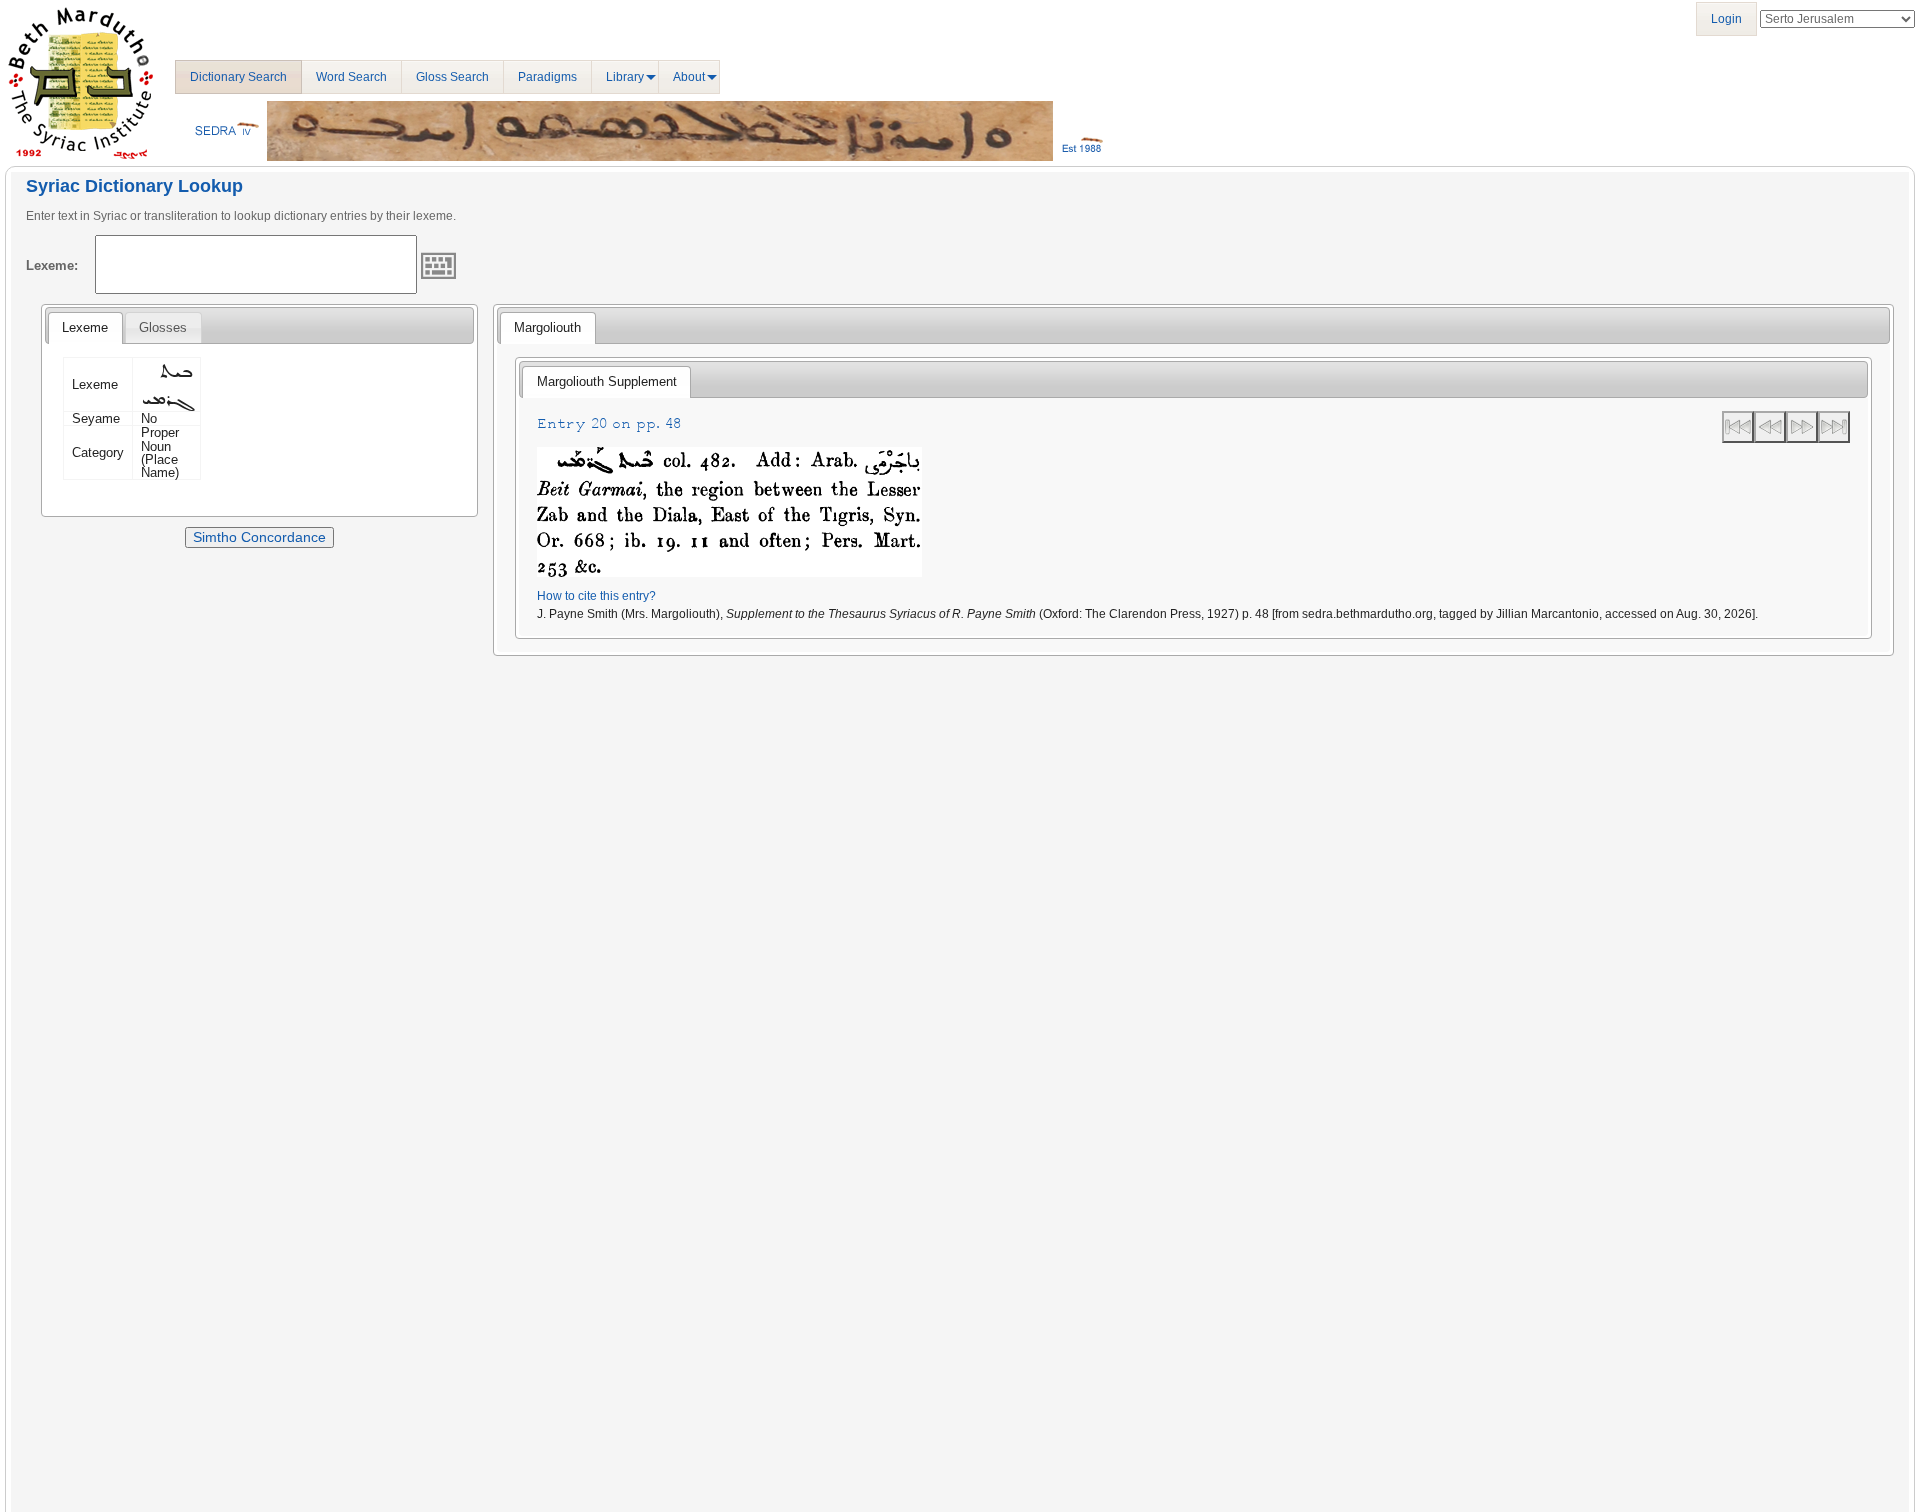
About (689, 77)
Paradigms (547, 77)
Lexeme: (52, 265)
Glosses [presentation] (163, 327)
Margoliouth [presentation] (547, 327)
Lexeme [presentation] (85, 327)
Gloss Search (452, 77)
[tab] (85, 328)
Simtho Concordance (259, 537)
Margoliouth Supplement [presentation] (607, 381)
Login (1726, 19)
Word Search (351, 77)
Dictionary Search (238, 77)
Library (625, 77)
